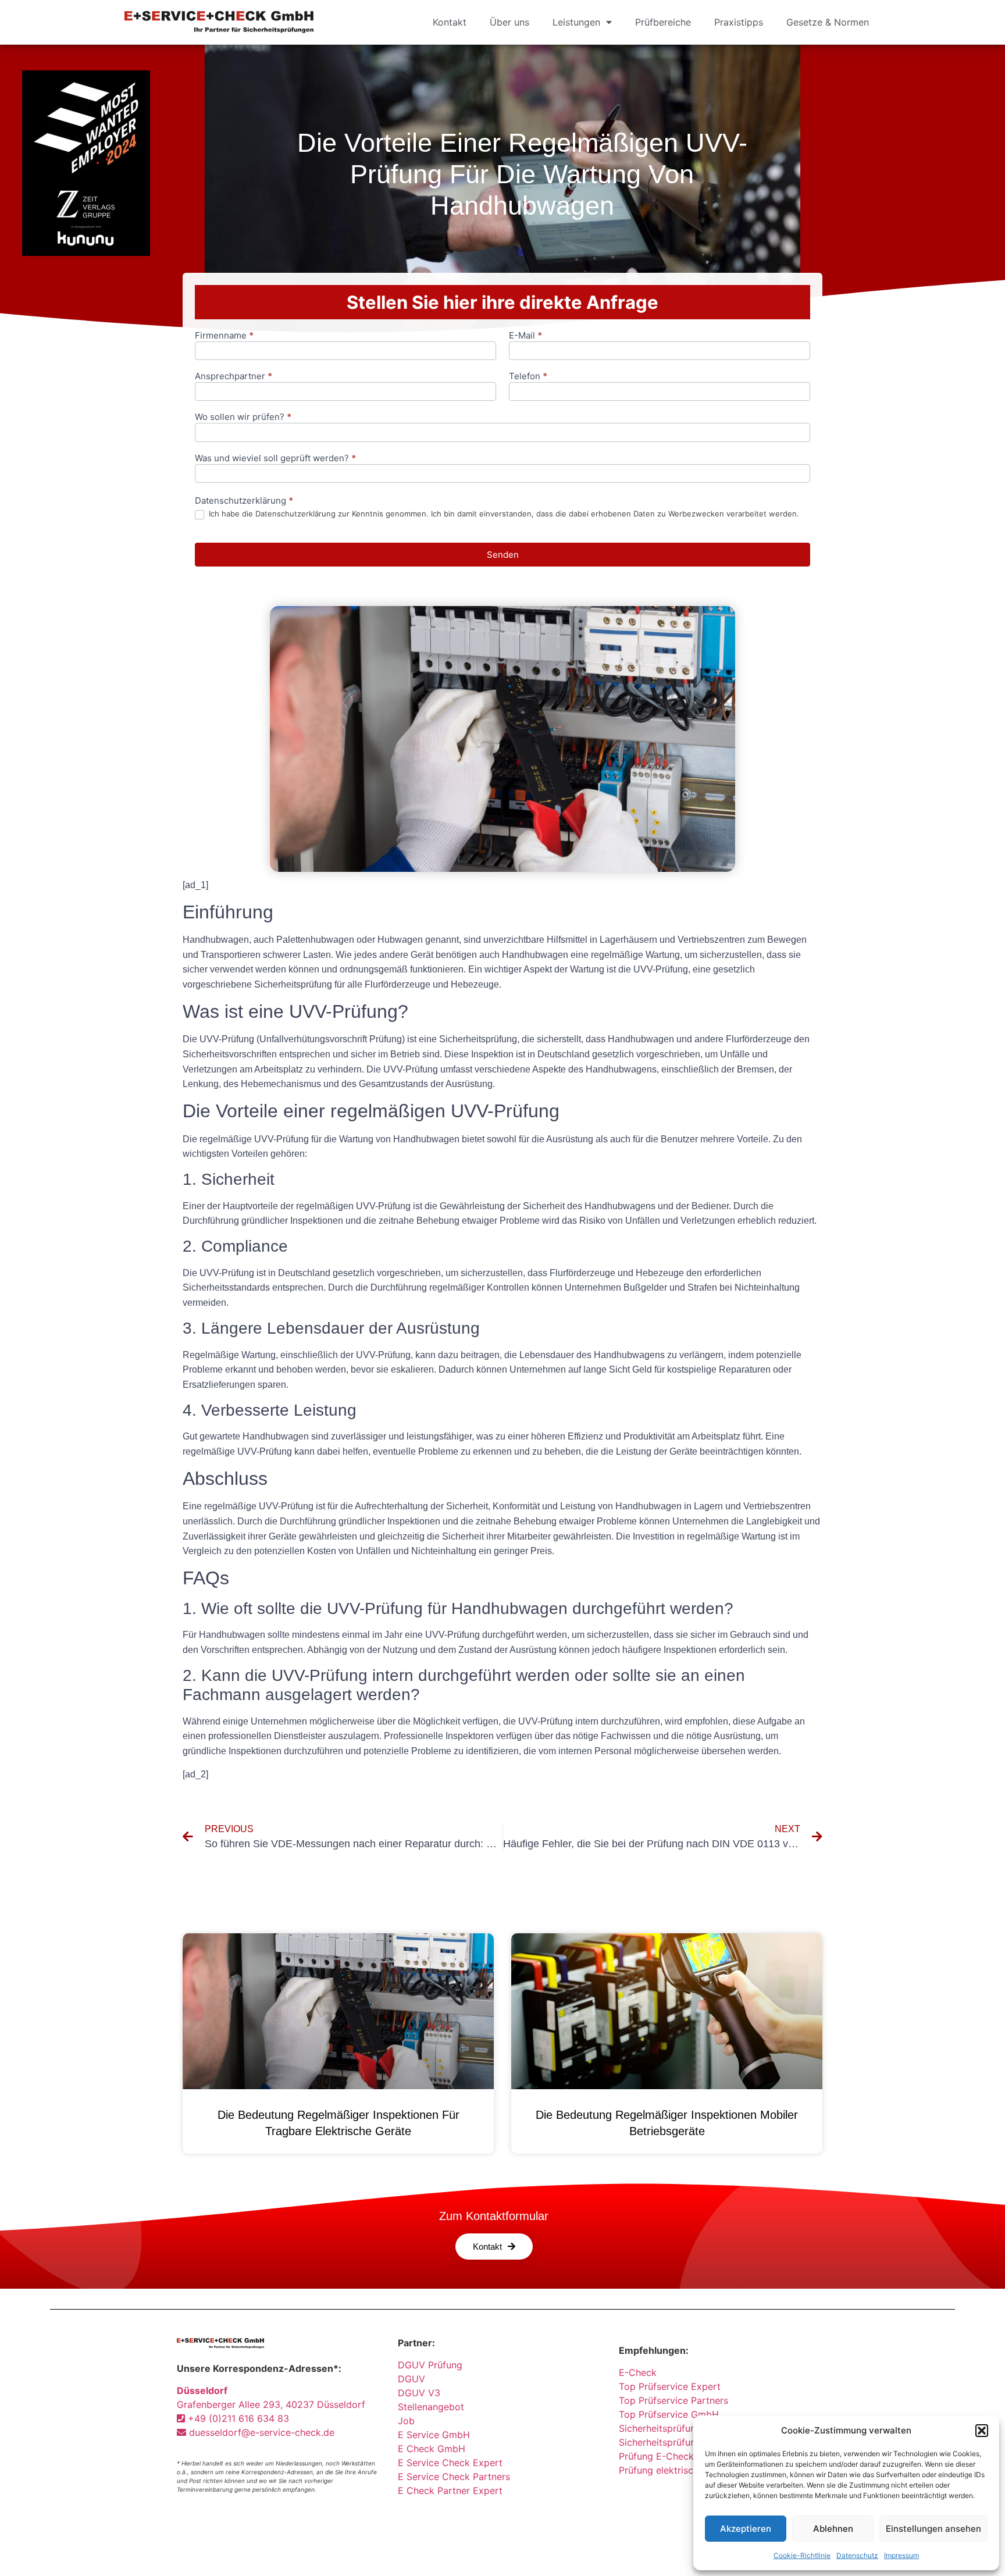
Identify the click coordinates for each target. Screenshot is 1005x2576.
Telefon (528, 377)
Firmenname (224, 336)
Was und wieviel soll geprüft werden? (275, 459)
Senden (503, 555)
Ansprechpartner (234, 377)
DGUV (411, 2379)
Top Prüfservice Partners (673, 2400)
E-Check (638, 2372)
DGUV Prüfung (430, 2365)
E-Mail (525, 336)
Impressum (901, 2555)
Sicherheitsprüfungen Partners (685, 2428)
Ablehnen (833, 2529)
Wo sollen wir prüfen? (243, 417)
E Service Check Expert (453, 2463)
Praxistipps (739, 22)
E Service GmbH (434, 2435)
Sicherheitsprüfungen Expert (682, 2442)
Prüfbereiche (663, 22)
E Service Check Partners (454, 2477)
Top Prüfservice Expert (670, 2386)
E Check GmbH (432, 2449)
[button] (982, 2431)
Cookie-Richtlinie (802, 2555)
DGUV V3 (419, 2393)
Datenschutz (857, 2555)
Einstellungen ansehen (933, 2529)
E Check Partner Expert (450, 2491)
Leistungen (576, 22)
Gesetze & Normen (828, 22)
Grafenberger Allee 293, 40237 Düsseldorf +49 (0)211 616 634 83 (271, 2404)
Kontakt (450, 22)
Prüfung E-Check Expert (673, 2456)
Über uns (509, 22)
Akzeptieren (746, 2529)
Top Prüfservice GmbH (669, 2414)
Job (406, 2421)
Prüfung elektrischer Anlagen (682, 2470)
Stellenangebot (431, 2407)
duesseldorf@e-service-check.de (260, 2432)
